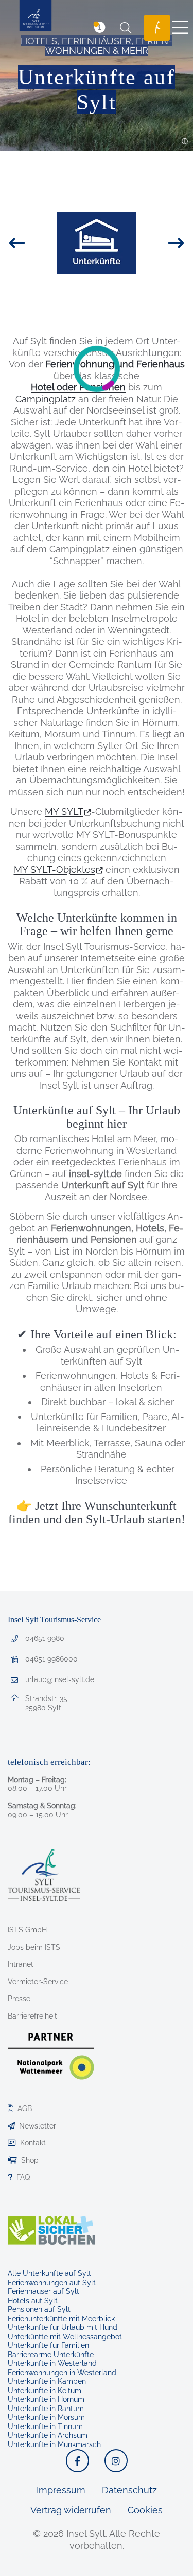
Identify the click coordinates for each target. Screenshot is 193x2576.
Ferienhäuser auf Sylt (43, 2291)
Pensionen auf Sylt (39, 2309)
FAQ (23, 2177)
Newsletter (38, 2126)
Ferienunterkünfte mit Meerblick (61, 2319)
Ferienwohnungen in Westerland (62, 2373)
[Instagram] (116, 2461)
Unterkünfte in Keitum (45, 2391)
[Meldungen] (100, 28)
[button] (185, 142)
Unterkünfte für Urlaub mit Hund (63, 2327)
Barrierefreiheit (32, 2016)
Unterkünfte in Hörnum (46, 2399)
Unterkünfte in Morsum (46, 2417)
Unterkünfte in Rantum (46, 2409)
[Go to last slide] (35, 243)
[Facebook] (77, 2461)
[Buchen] (157, 28)
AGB (25, 2108)
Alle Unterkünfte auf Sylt (49, 2273)
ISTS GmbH (27, 1930)
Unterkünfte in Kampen (47, 2381)
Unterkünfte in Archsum (48, 2435)
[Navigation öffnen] (180, 28)
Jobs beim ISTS (34, 1947)
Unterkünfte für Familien (48, 2345)
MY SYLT (64, 811)
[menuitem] (153, 28)
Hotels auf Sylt (33, 2301)
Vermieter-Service (38, 1982)
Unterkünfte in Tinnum (45, 2426)
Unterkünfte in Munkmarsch (54, 2444)
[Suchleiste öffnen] (126, 28)
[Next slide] (158, 243)
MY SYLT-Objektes (55, 870)
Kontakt (33, 2143)
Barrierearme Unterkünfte (51, 2355)
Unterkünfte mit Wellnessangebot (65, 2337)
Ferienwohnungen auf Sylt (52, 2283)
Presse (19, 1999)
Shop (30, 2160)
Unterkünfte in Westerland (52, 2363)
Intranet (21, 1964)
